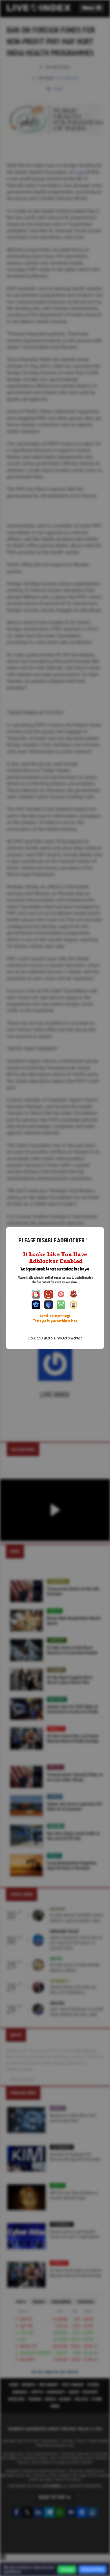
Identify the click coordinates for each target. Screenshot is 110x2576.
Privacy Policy (93, 2569)
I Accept (67, 2570)
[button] (92, 8)
